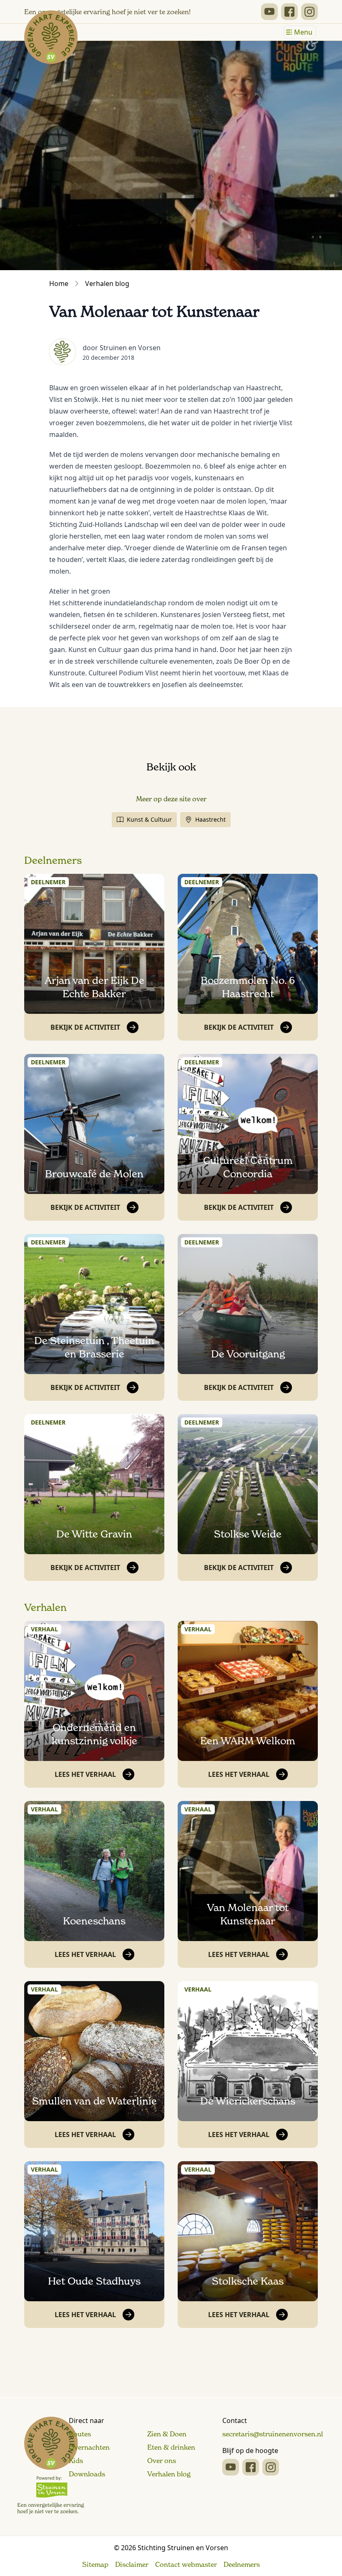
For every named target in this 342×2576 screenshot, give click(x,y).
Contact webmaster (186, 2564)
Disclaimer (132, 2564)
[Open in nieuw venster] (269, 12)
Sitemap (95, 2564)
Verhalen (45, 1608)
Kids (76, 2461)
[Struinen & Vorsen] (51, 2466)
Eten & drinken (171, 2447)
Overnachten (89, 2447)
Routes (80, 2434)
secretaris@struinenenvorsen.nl (273, 2434)
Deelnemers (53, 860)
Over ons (162, 2461)
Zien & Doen (167, 2434)
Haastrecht (210, 819)
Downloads (87, 2474)
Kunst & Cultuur (149, 819)
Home (59, 283)
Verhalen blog (107, 283)
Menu (303, 32)
